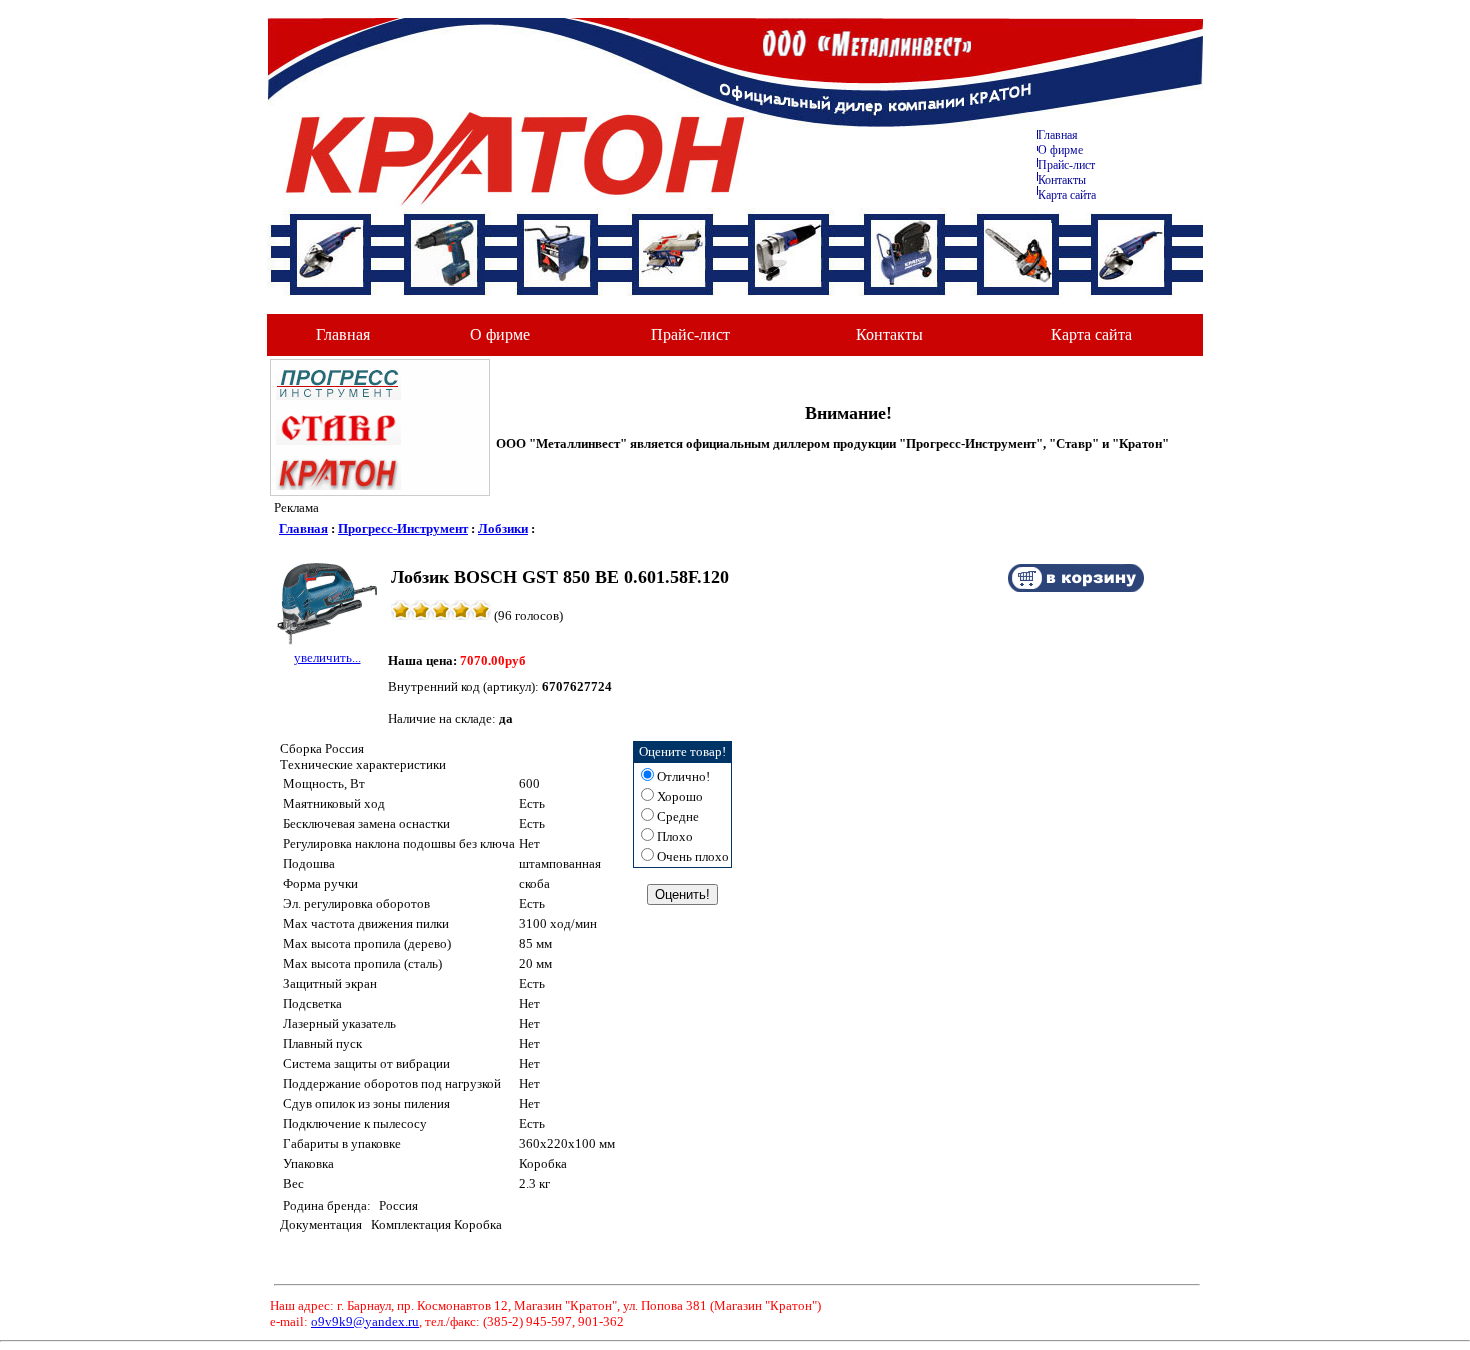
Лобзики (503, 528)
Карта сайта (1067, 195)
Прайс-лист (1066, 165)
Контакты (1062, 180)
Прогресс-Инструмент (403, 528)
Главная (1058, 135)
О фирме (500, 334)
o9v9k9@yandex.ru (365, 1321)
